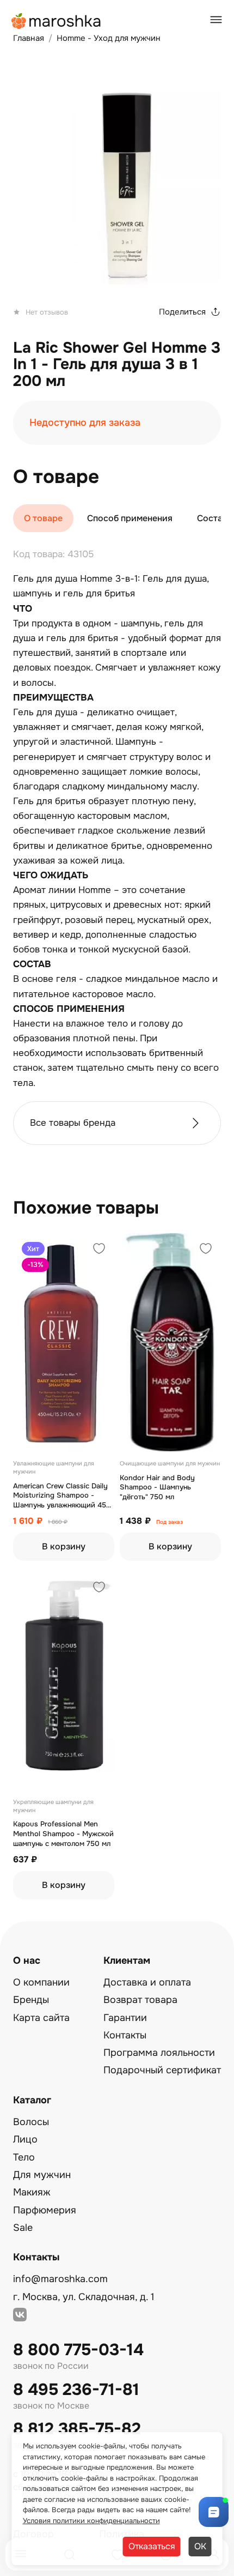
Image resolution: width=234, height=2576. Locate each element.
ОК (200, 2546)
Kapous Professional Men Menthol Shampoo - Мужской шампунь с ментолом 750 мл (63, 1833)
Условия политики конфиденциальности (91, 2521)
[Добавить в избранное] (99, 1250)
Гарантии (125, 2018)
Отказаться (152, 2546)
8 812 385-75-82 (77, 2429)
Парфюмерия (45, 2210)
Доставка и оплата (147, 1982)
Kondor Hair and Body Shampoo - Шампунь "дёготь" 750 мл (157, 1487)
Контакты (125, 2035)
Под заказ (170, 1522)
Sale (23, 2228)
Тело (24, 2157)
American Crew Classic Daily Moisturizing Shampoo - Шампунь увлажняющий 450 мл (62, 1496)
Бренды (31, 2000)
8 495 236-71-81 (76, 2390)
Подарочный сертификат (162, 2070)
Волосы (31, 2122)
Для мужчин (42, 2175)
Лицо (25, 2139)
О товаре (43, 518)
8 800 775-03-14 (78, 2350)
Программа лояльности (159, 2053)
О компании (41, 1982)
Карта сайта (41, 2018)
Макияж (32, 2192)
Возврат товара (140, 2000)
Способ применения (130, 518)
